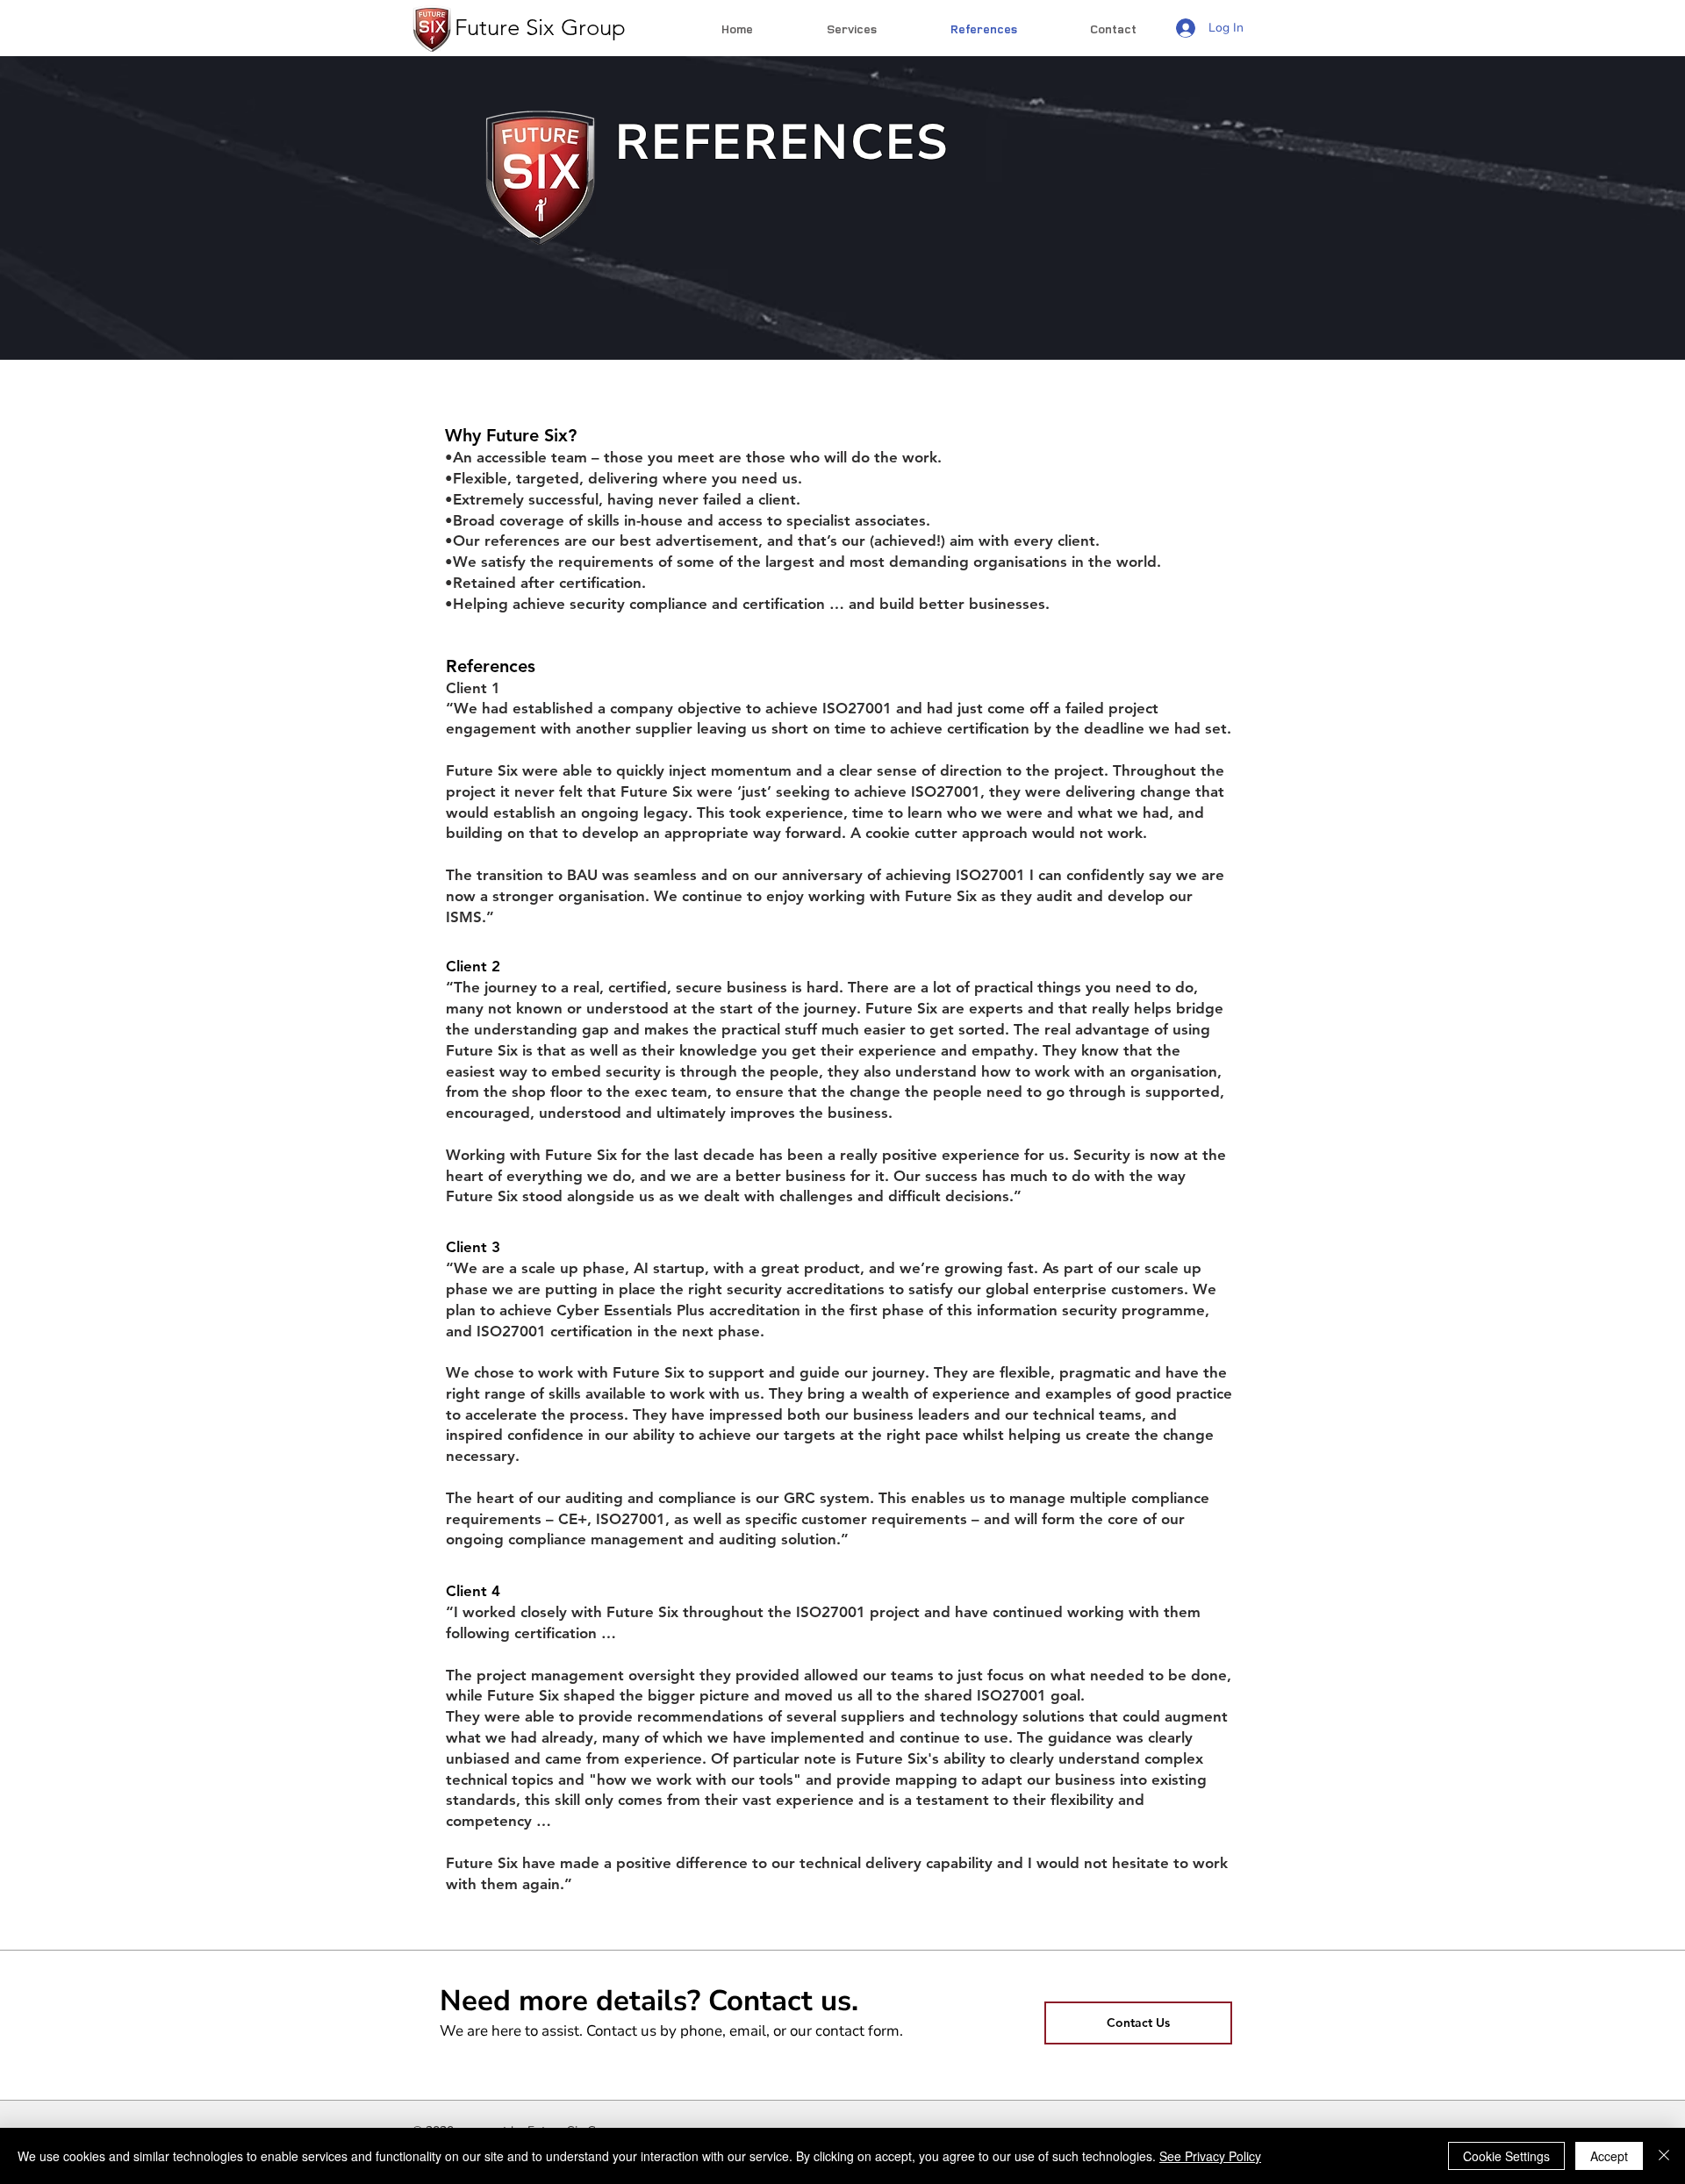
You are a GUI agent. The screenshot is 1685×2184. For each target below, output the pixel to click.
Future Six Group (537, 28)
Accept (1609, 2156)
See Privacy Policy (1210, 2156)
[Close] (1664, 2156)
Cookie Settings (1506, 2156)
